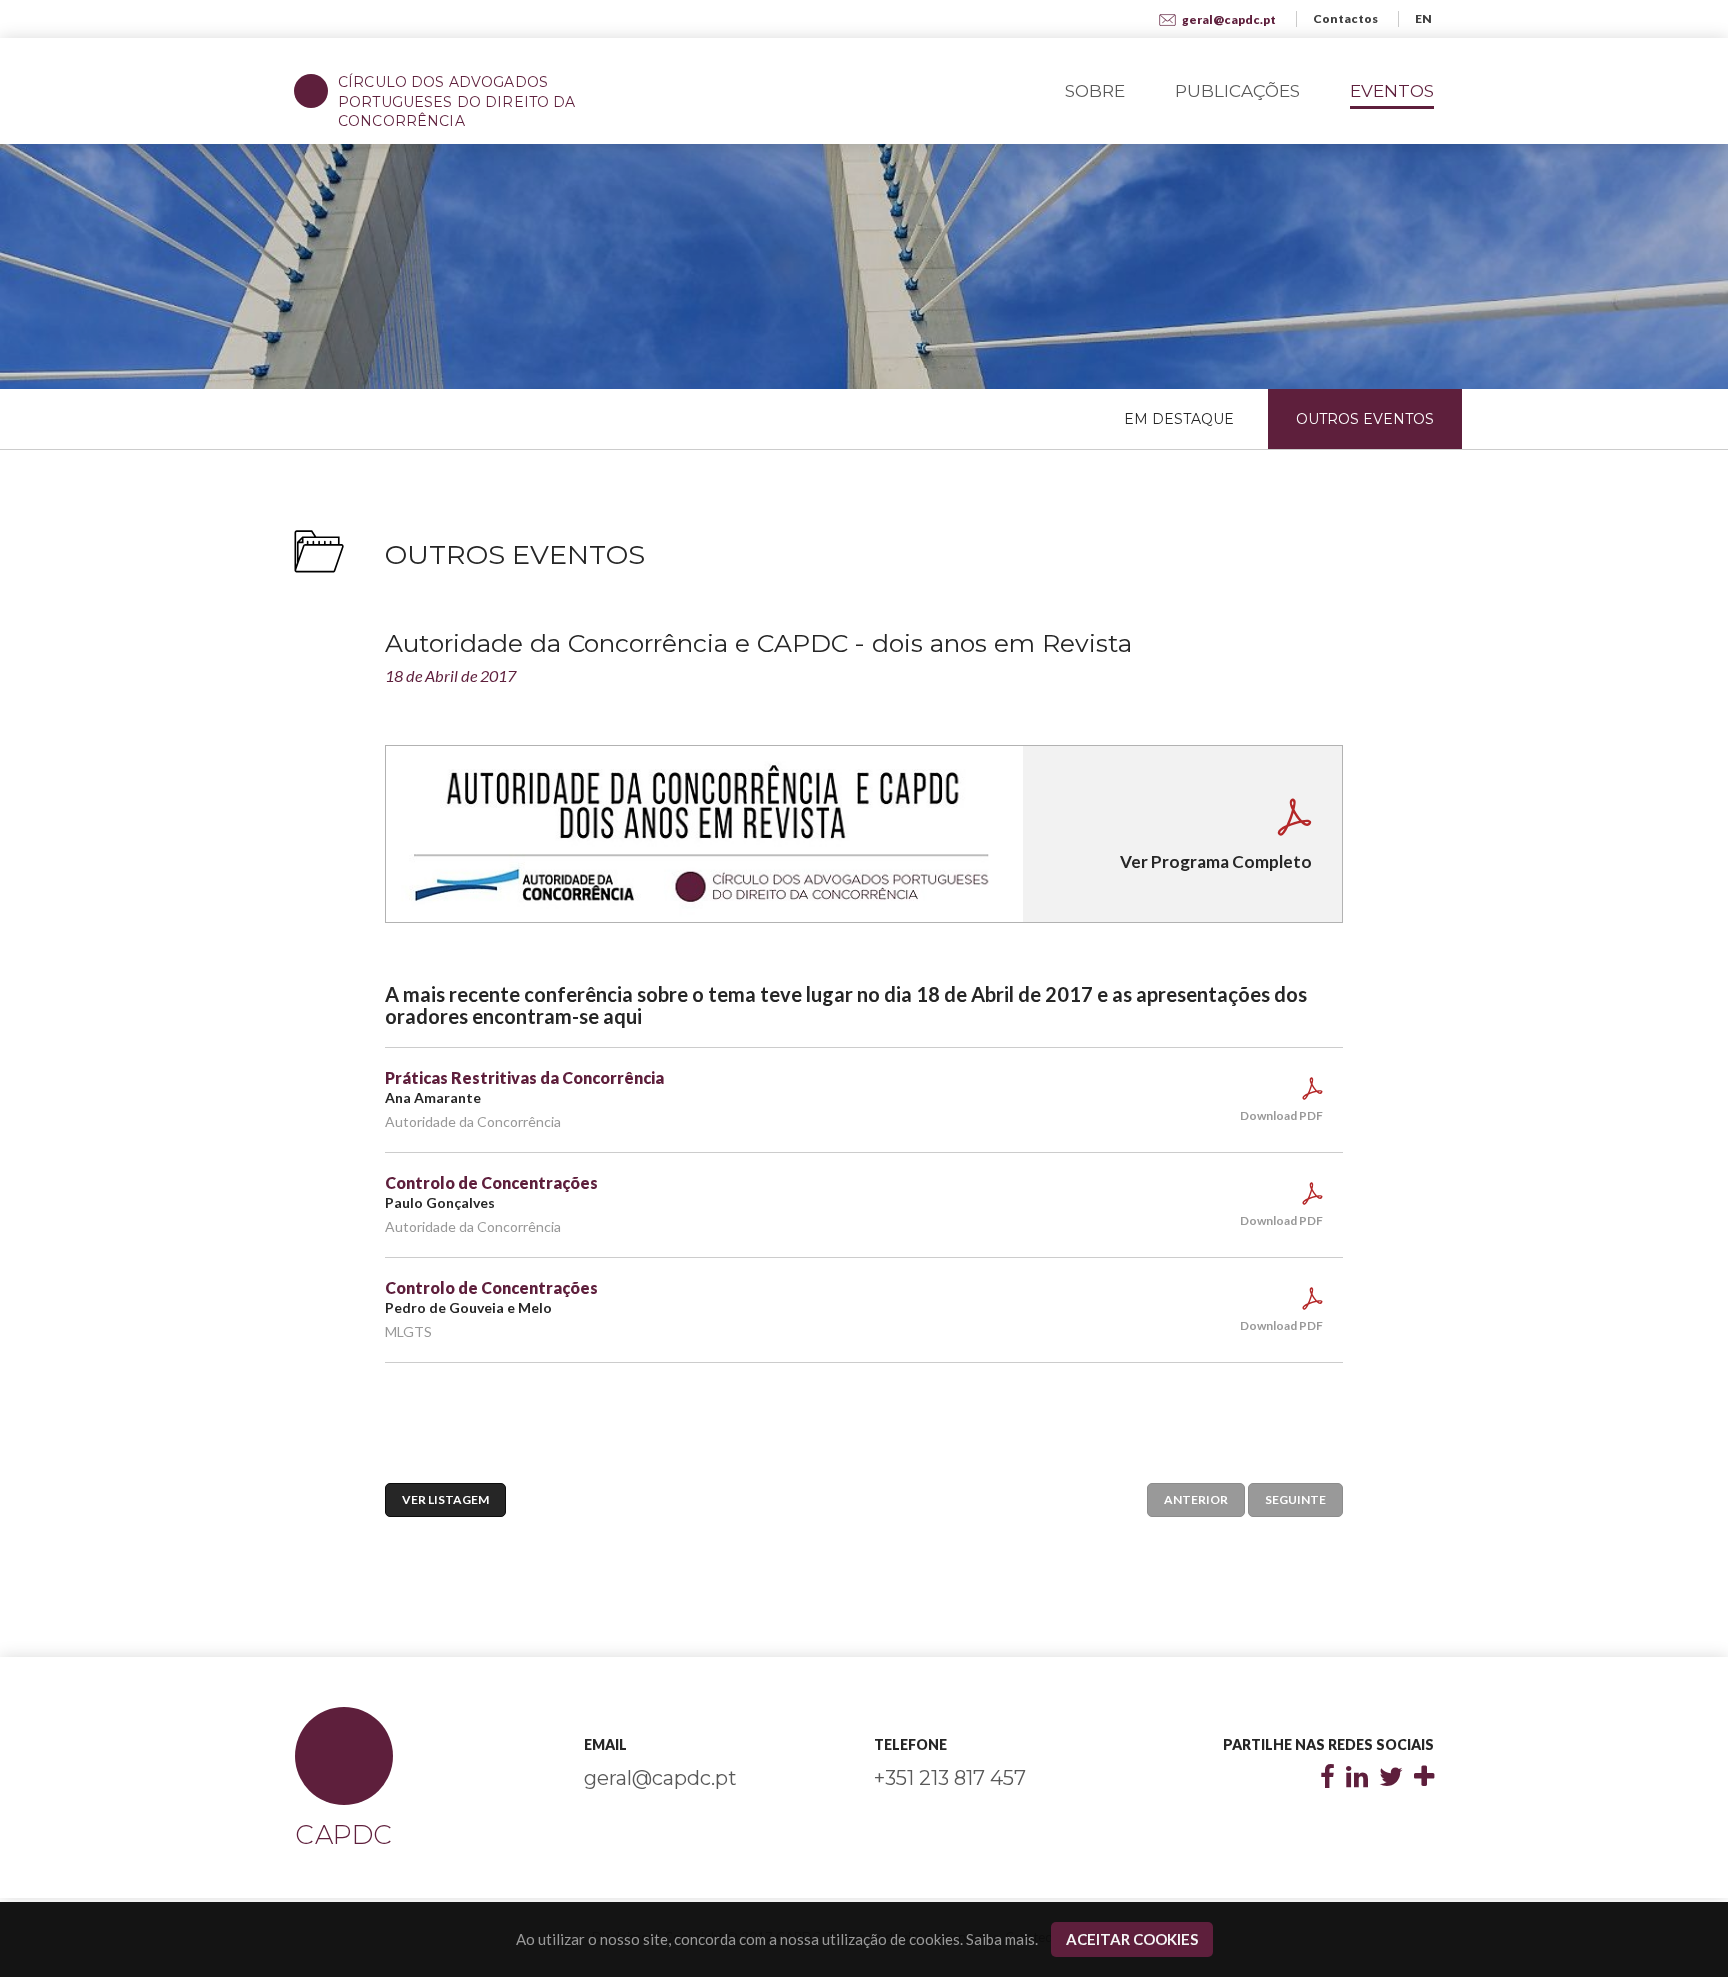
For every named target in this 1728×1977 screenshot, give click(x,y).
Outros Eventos (1365, 419)
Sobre (1095, 91)
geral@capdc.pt (1228, 19)
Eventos (1392, 91)
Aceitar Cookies (1132, 1939)
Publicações (1237, 91)
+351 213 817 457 (950, 1778)
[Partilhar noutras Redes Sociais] (1424, 1779)
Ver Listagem (445, 1499)
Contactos (1345, 18)
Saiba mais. (1002, 1939)
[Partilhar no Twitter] (1391, 1779)
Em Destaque (1179, 419)
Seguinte (1295, 1499)
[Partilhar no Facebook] (1327, 1779)
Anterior (1196, 1499)
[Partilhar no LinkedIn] (1357, 1779)
